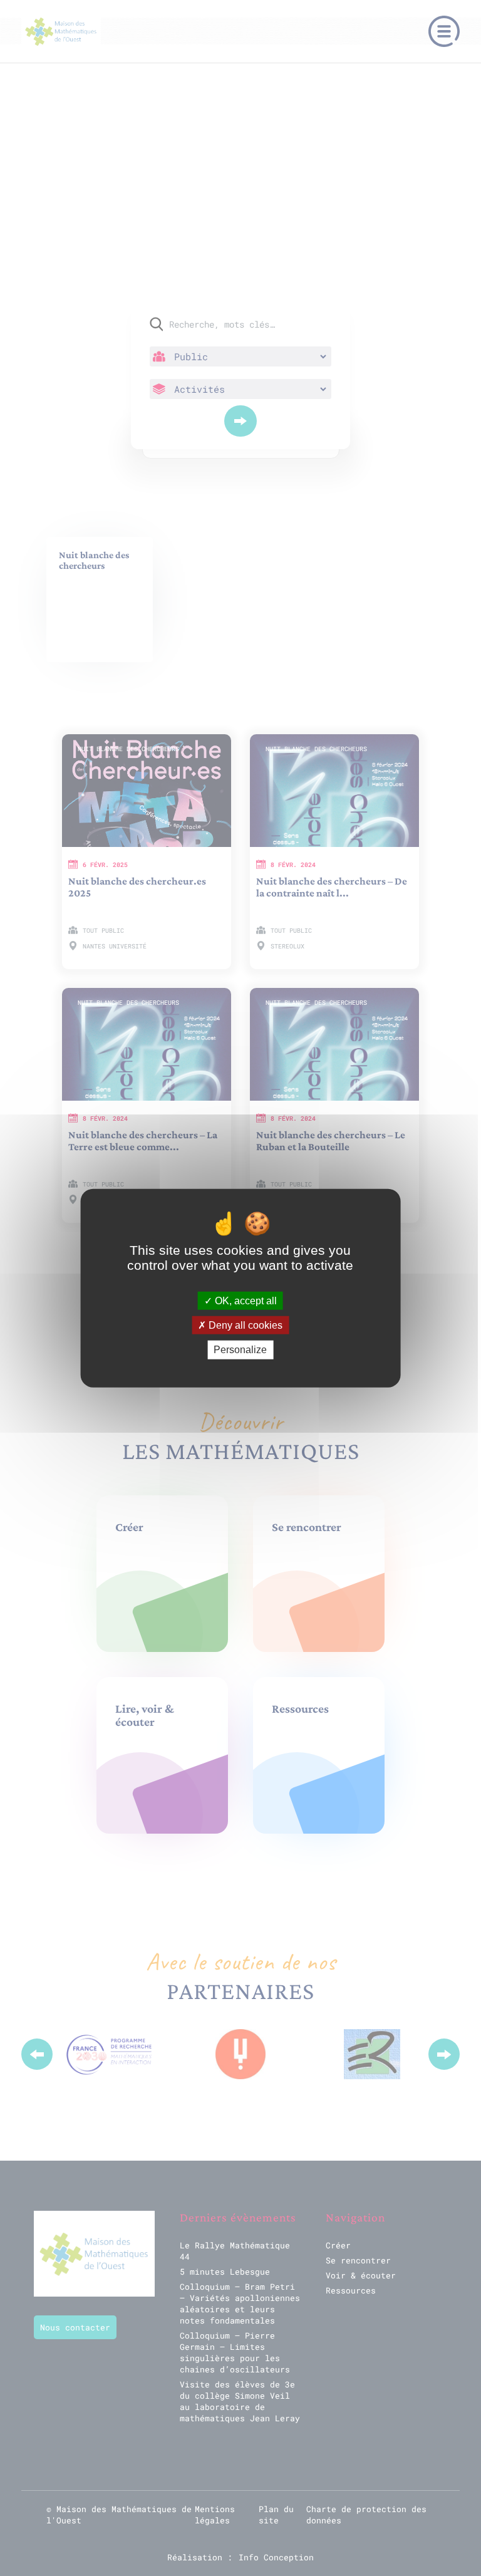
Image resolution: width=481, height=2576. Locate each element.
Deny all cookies (244, 1325)
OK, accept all (245, 1301)
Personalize (240, 1350)
